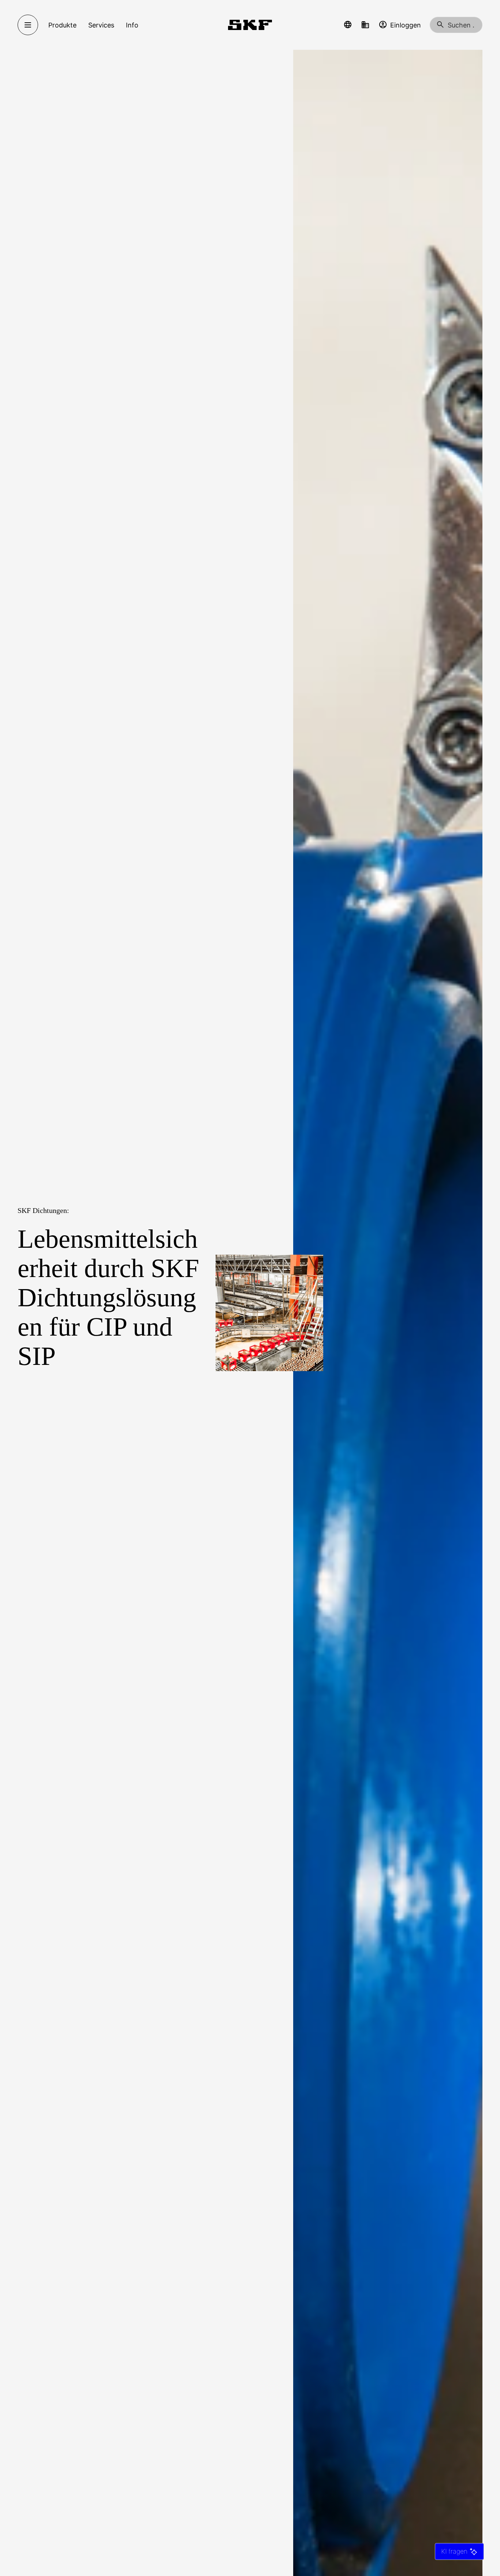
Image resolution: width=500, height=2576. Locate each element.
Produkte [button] (62, 25)
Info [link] (132, 25)
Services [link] (101, 25)
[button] (348, 25)
